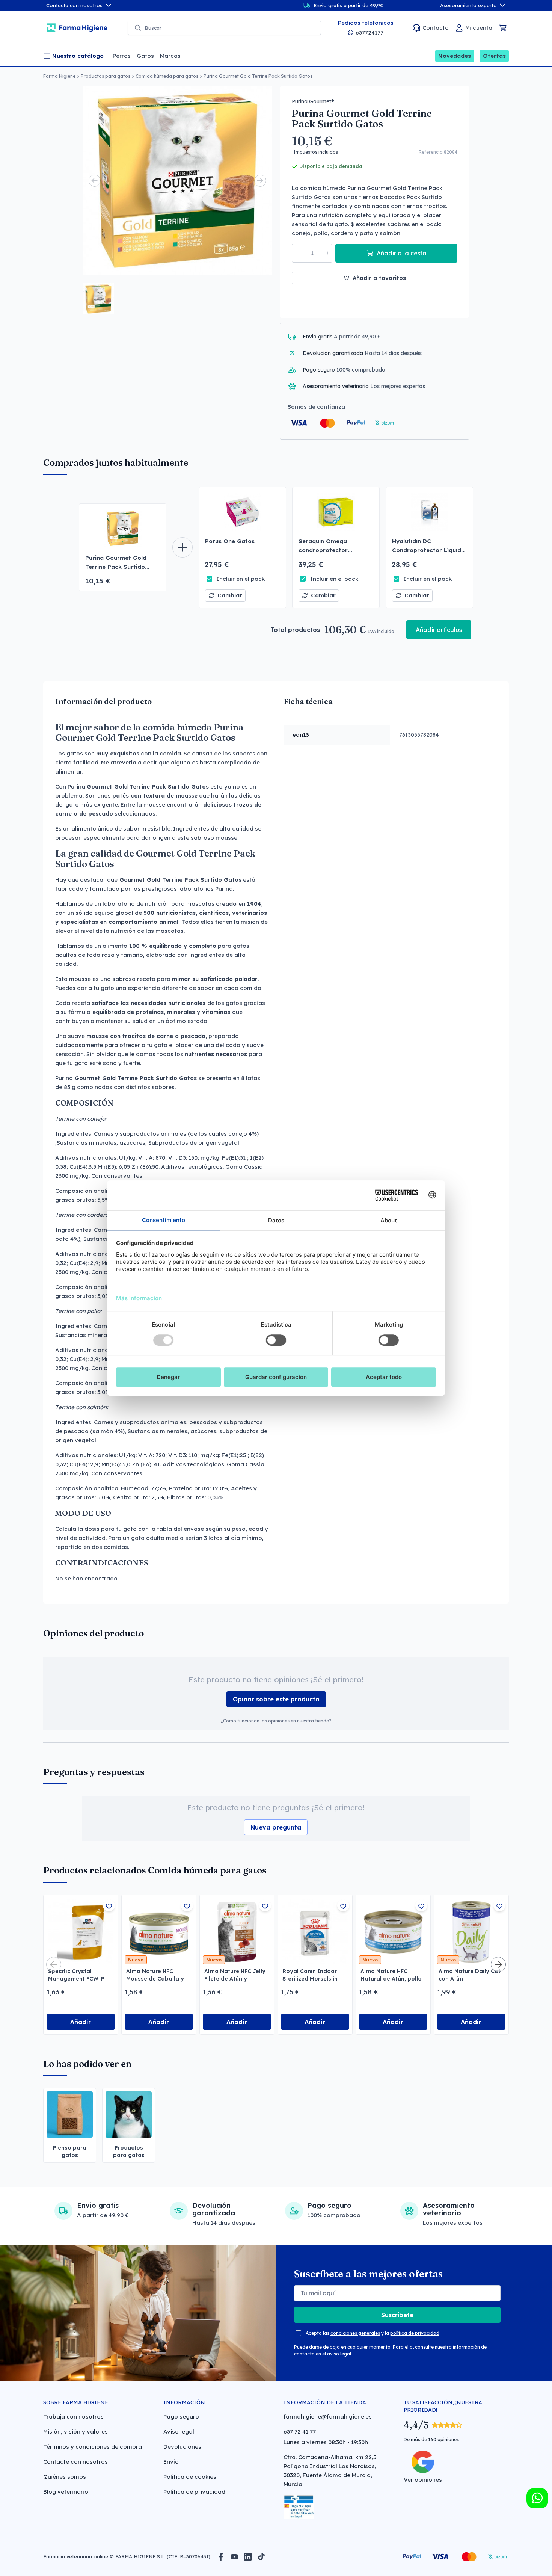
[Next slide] (260, 181)
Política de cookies (190, 2477)
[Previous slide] (95, 181)
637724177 (370, 32)
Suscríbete (397, 2315)
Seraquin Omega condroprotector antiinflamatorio (323, 550)
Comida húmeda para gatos (167, 76)
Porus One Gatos (230, 541)
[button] (98, 299)
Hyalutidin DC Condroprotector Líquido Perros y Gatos (428, 550)
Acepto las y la (373, 2333)
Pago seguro (181, 2417)
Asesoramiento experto (468, 5)
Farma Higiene (59, 76)
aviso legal (339, 2354)
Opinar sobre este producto (276, 1699)
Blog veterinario (66, 2492)
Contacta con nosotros (74, 5)
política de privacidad (415, 2333)
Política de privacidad (194, 2492)
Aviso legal (179, 2432)
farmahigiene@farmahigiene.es (328, 2417)
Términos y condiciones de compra (93, 2447)
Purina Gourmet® (313, 101)
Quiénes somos (65, 2477)
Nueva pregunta (276, 1827)
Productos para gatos (106, 76)
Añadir (81, 2022)
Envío (171, 2462)
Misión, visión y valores (75, 2432)
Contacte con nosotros (75, 2462)
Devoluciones (182, 2447)
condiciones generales (355, 2333)
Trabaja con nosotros (73, 2417)
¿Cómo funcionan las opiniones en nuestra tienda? (276, 1721)
